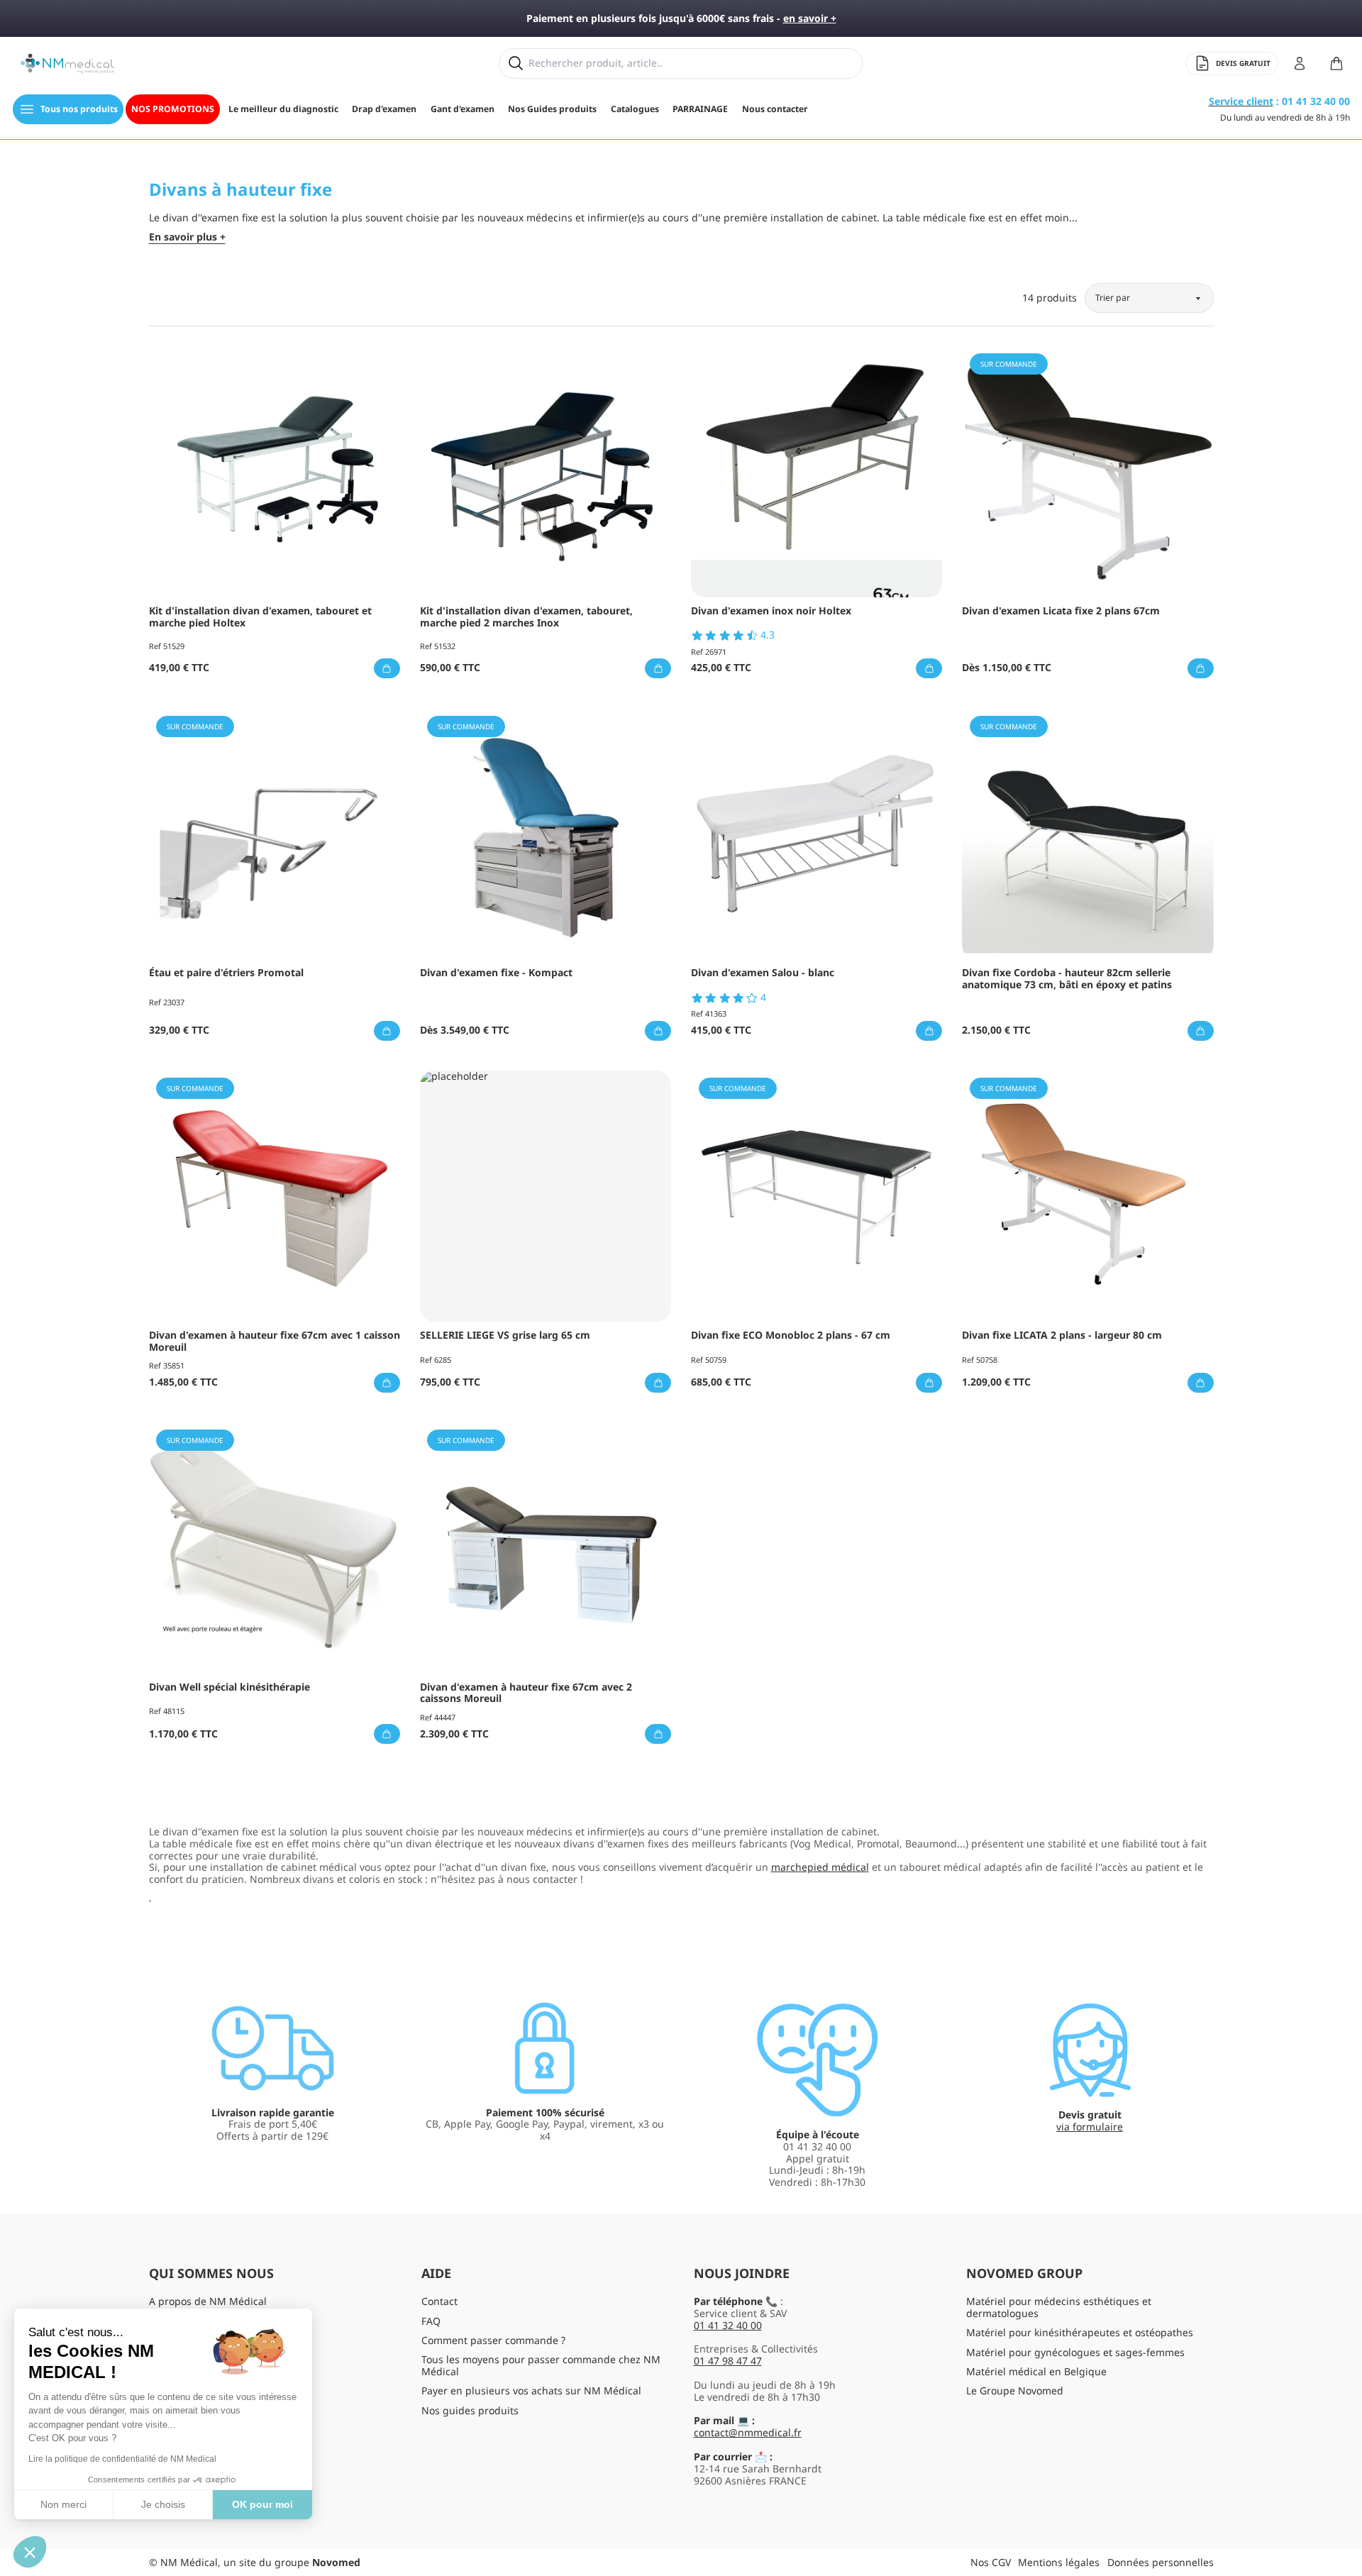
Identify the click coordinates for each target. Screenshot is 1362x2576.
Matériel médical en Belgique (1036, 2371)
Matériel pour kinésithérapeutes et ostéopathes (1080, 2332)
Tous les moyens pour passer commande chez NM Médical (541, 2365)
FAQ (431, 2321)
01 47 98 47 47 (728, 2361)
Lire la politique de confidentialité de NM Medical (122, 2459)
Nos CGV (991, 2562)
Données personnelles (1161, 2562)
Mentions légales (1059, 2562)
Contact (439, 2301)
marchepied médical (820, 1867)
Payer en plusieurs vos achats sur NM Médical (531, 2390)
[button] (30, 2552)
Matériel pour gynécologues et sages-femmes (1075, 2352)
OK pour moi (262, 2504)
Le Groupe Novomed (1015, 2390)
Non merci (63, 2504)
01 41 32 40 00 (728, 2325)
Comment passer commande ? (493, 2340)
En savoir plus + (187, 237)
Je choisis (163, 2504)
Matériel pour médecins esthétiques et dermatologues (1059, 2307)
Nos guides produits (470, 2410)
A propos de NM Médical (208, 2301)
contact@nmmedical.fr (748, 2432)
